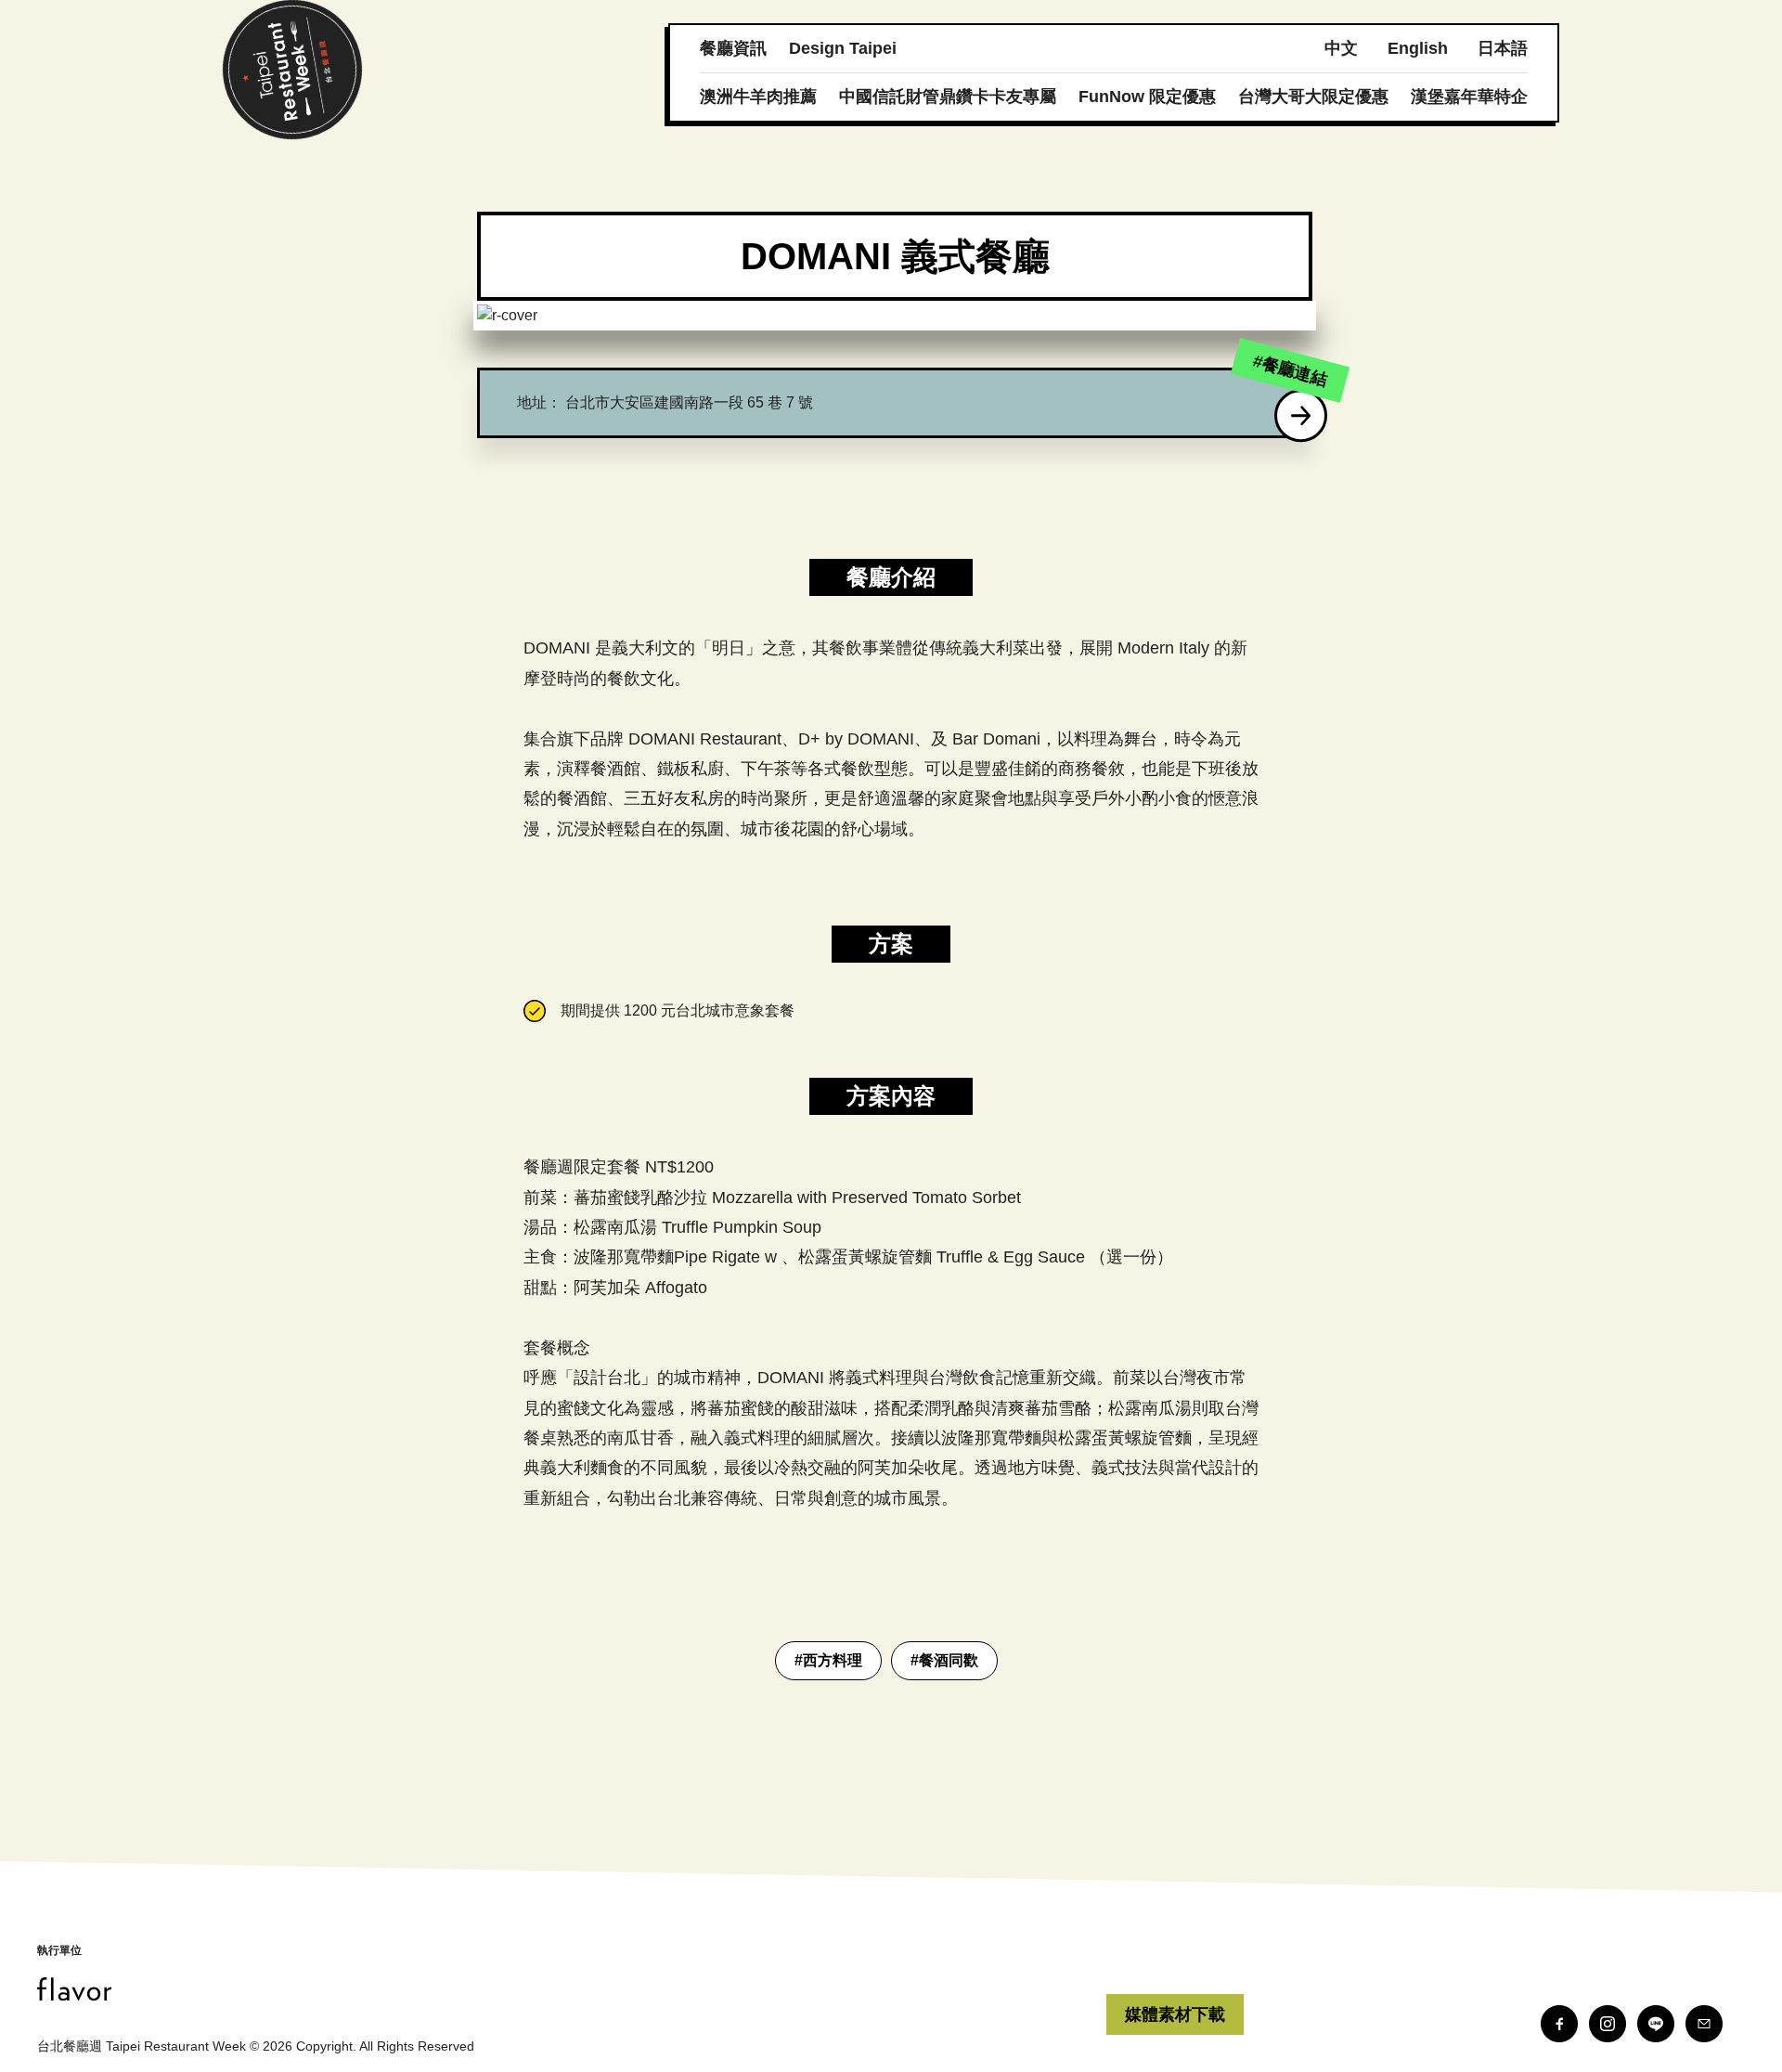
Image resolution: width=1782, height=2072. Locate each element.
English (1418, 48)
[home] (292, 70)
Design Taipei (843, 48)
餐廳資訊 (733, 48)
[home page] (572, 1989)
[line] (1656, 2024)
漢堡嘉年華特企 (1469, 97)
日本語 (1503, 48)
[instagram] (1608, 2024)
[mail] (1704, 2024)
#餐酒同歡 (944, 1660)
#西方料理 (828, 1660)
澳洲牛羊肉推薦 (758, 97)
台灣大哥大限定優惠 (1313, 97)
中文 (1341, 48)
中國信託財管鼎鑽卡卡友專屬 (948, 97)
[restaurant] (1301, 416)
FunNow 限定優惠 (1147, 97)
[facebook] (1559, 2024)
